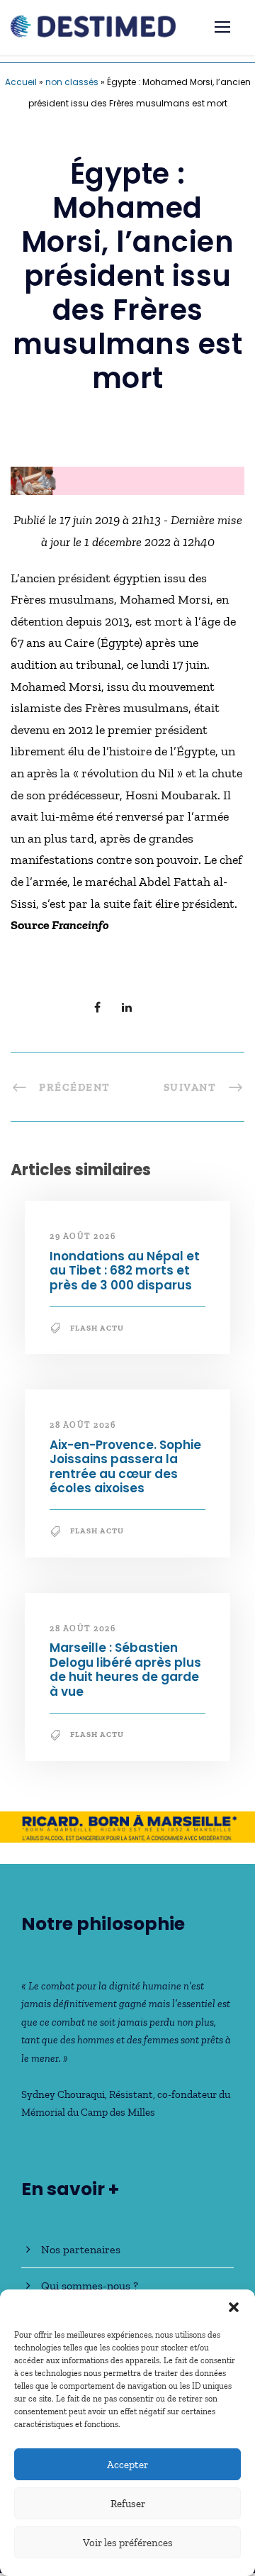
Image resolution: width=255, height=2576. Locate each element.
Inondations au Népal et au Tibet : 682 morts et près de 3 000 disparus (125, 1271)
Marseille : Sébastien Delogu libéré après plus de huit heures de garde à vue (125, 1669)
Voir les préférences (128, 2543)
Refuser (128, 2504)
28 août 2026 (83, 1425)
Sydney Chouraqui (63, 2094)
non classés (72, 82)
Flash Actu (97, 1328)
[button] (234, 2307)
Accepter (127, 2465)
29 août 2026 (83, 1236)
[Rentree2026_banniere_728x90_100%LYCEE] (127, 479)
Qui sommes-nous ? (90, 2286)
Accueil (21, 82)
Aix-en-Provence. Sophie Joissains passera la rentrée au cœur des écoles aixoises (125, 1466)
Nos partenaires (81, 2249)
